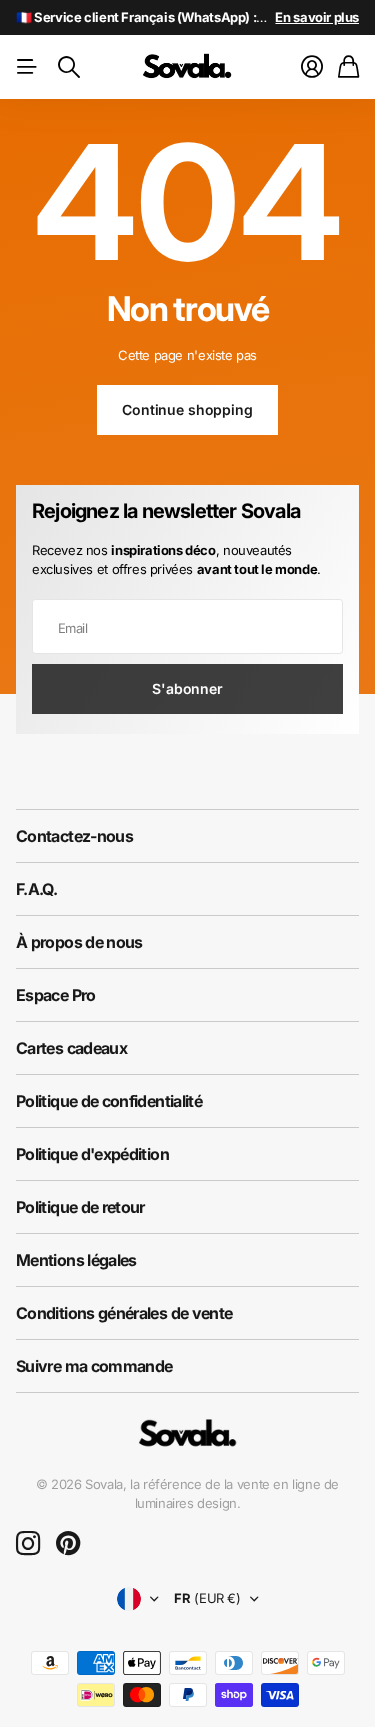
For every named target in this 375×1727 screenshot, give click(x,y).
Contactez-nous (74, 836)
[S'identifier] (312, 67)
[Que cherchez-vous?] (69, 67)
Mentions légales (76, 1260)
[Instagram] (28, 1544)
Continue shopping (187, 409)
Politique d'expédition (92, 1154)
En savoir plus (317, 17)
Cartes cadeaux (71, 1048)
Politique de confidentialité (109, 1101)
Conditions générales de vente (124, 1313)
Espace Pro (56, 995)
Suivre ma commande (94, 1366)
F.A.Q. (36, 889)
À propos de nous (79, 942)
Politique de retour (80, 1207)
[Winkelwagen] (348, 67)
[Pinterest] (68, 1544)
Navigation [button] (27, 67)
